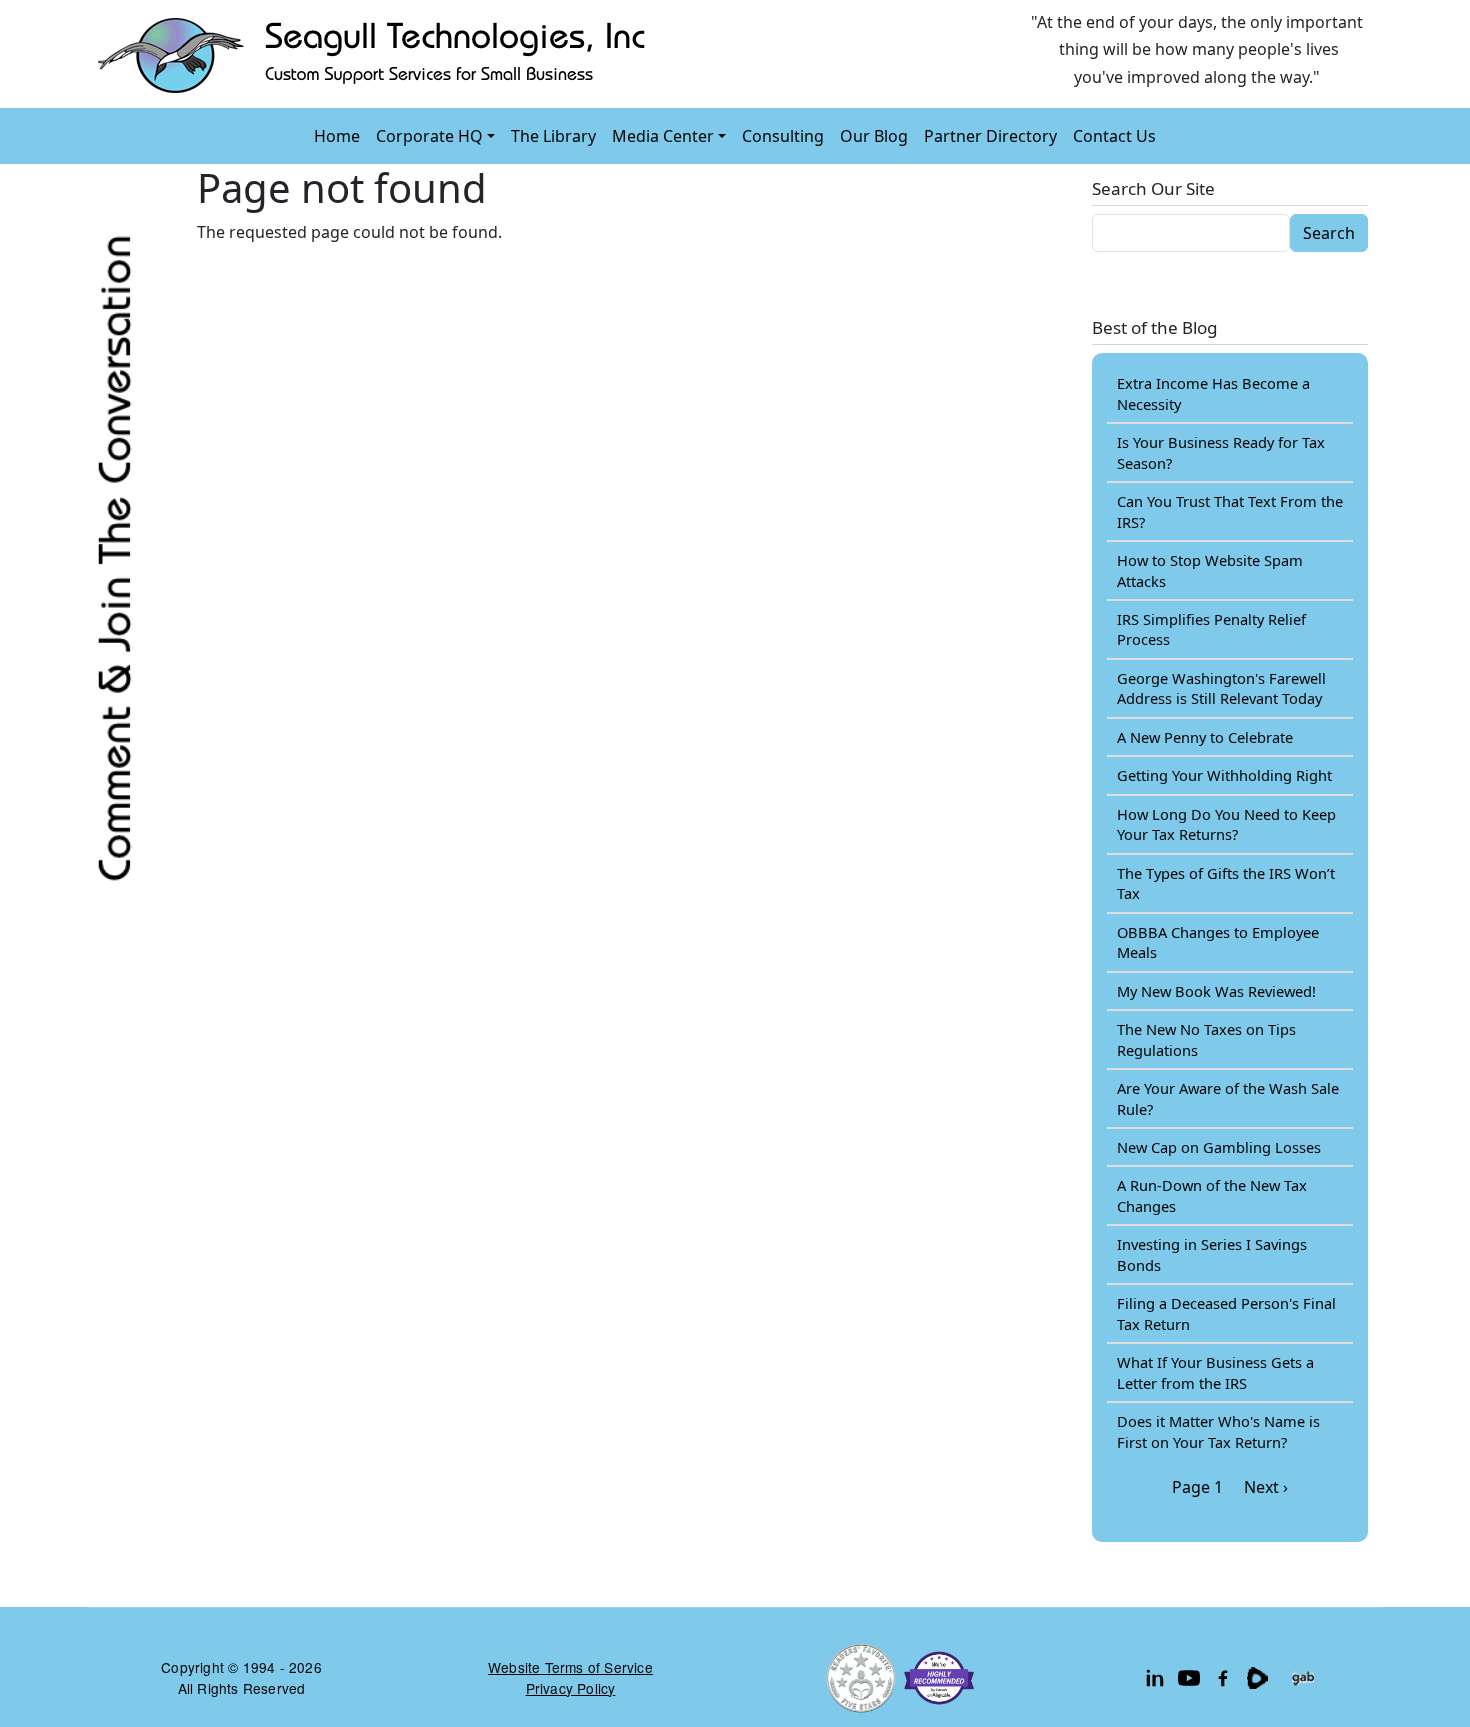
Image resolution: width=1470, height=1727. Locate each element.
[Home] (376, 54)
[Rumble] (1257, 1678)
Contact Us (1114, 136)
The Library (553, 136)
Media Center (663, 136)
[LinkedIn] (1155, 1678)
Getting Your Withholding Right (1224, 775)
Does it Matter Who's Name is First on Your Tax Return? (1218, 1431)
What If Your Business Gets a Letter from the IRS (1215, 1372)
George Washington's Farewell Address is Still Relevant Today (1221, 688)
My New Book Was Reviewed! (1216, 991)
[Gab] (1303, 1678)
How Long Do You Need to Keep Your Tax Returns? (1226, 824)
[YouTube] (1189, 1678)
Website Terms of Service (570, 1667)
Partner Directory (990, 136)
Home (337, 136)
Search (1329, 233)
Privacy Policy (571, 1688)
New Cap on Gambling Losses (1219, 1147)
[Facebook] (1223, 1678)
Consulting (783, 136)
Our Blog (874, 136)
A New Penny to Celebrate (1205, 737)
